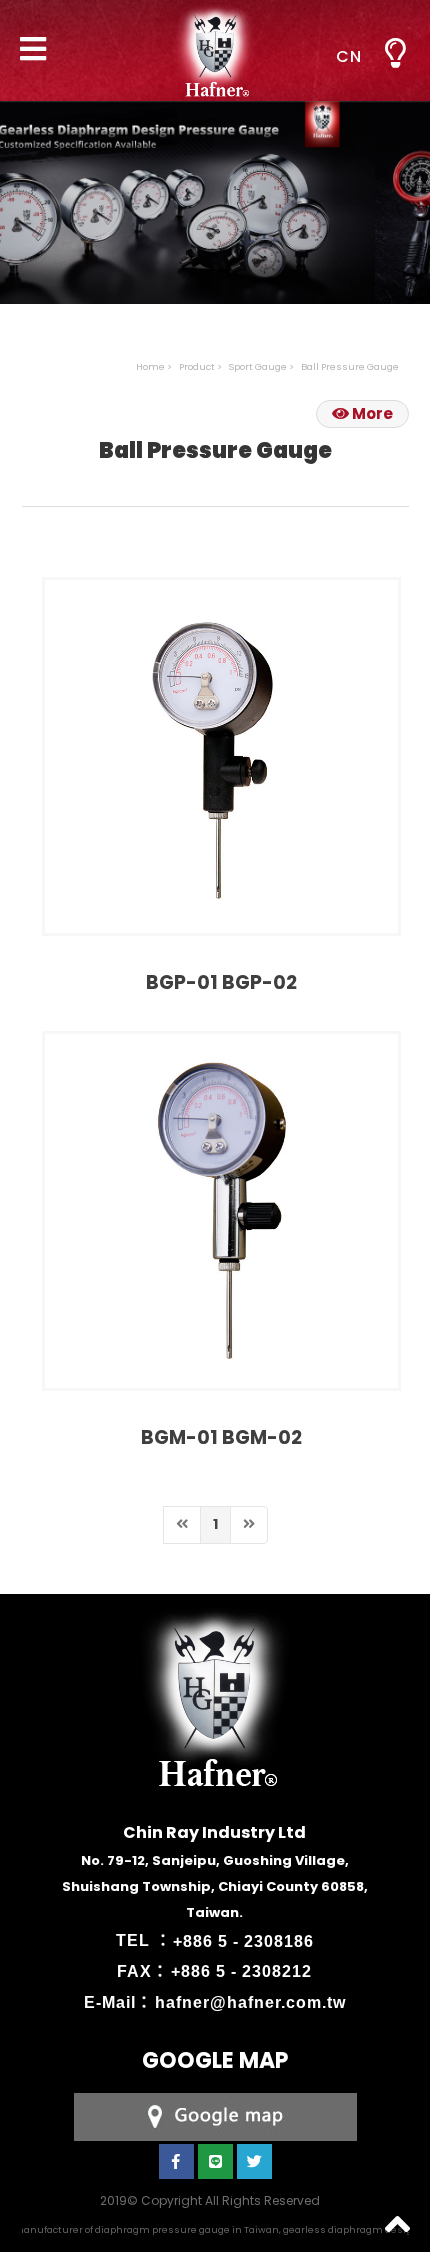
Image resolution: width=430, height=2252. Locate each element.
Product (197, 366)
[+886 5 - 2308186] (215, 2115)
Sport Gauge (258, 366)
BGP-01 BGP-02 (221, 982)
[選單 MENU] (395, 54)
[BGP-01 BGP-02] (221, 756)
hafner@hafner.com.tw (250, 2002)
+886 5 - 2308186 (243, 1940)
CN (349, 56)
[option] (215, 187)
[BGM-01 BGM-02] (221, 1210)
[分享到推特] (254, 2161)
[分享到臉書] (176, 2161)
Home (150, 366)
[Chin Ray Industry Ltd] (215, 50)
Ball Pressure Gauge (350, 366)
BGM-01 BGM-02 (221, 1437)
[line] (215, 2161)
